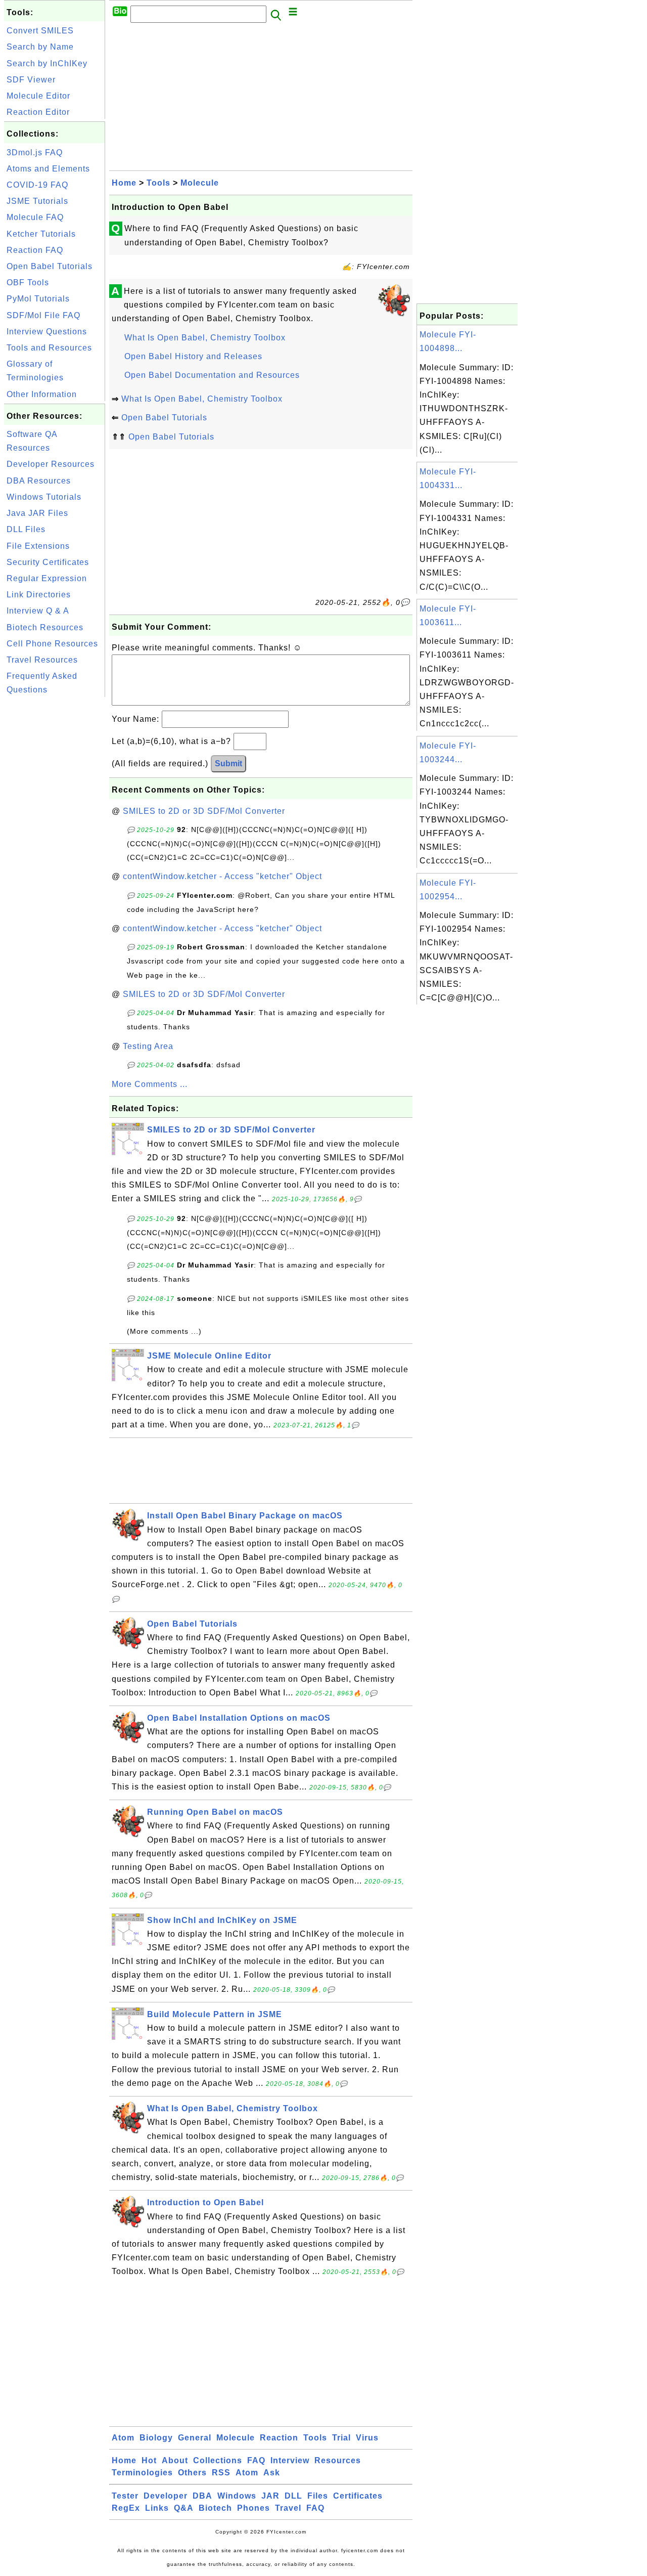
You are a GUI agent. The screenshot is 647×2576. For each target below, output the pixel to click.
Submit (228, 763)
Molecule (200, 183)
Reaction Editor (38, 112)
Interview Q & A (38, 611)
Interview (290, 2460)
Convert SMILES (40, 31)
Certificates (358, 2496)
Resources (338, 2460)
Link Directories (39, 595)
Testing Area (148, 1046)
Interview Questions (47, 332)
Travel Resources (42, 660)
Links (157, 2508)
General (195, 2438)
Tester (125, 2496)
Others (192, 2473)
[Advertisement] (55, 851)
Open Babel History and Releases (193, 356)
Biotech (215, 2508)
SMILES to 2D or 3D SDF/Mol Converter (204, 811)
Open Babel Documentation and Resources (212, 375)
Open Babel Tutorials (50, 266)
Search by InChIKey (47, 63)
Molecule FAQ (35, 217)
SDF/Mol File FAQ (43, 315)
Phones (253, 2508)
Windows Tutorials (44, 497)
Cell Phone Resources (52, 644)
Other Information (42, 394)
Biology (156, 2438)
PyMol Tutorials (38, 299)
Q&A (184, 2508)
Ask (272, 2473)
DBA (202, 2496)
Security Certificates (48, 562)
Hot (149, 2460)
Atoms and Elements (48, 169)
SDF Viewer (31, 80)
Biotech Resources (45, 627)
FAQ (256, 2460)
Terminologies (142, 2473)
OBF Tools (28, 282)
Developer (166, 2496)
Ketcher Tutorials (41, 234)
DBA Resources (39, 481)
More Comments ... (150, 1084)
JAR (270, 2496)
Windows (237, 2496)
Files (318, 2496)
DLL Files (26, 529)
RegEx (126, 2508)
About (175, 2460)
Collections (218, 2460)
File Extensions (38, 546)
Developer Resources (51, 464)
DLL (293, 2496)
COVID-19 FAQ (37, 185)
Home (124, 183)
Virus (367, 2438)
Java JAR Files (37, 513)
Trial (341, 2438)
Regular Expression (47, 578)
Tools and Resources (49, 348)
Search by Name (40, 47)
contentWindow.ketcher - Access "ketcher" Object (222, 876)
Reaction (279, 2438)
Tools (158, 183)
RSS (221, 2473)
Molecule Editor (38, 96)
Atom (123, 2438)
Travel (288, 2508)
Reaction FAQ (35, 250)
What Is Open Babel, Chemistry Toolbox (205, 338)
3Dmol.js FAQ (35, 152)
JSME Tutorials (37, 201)
